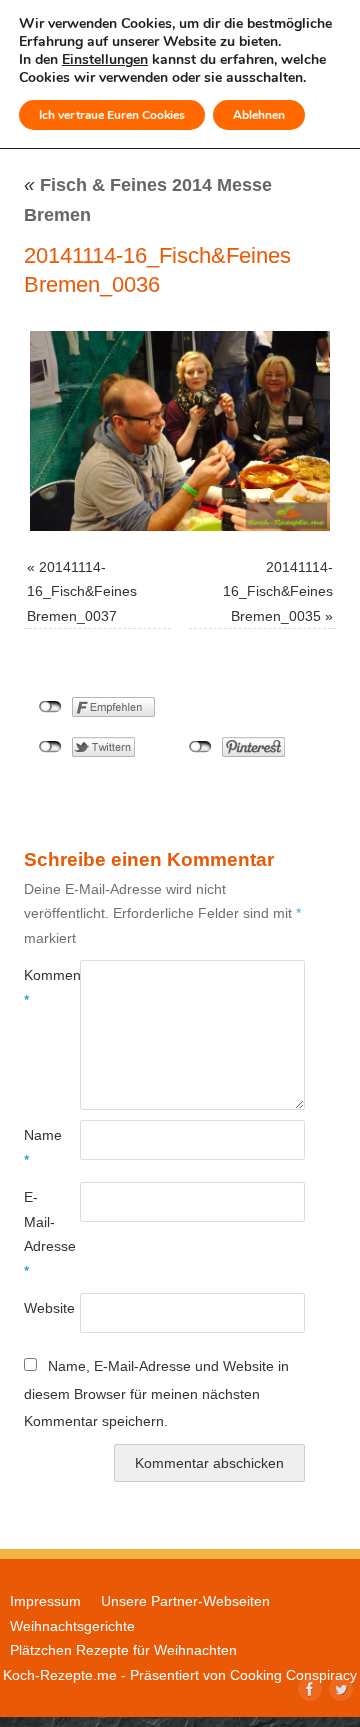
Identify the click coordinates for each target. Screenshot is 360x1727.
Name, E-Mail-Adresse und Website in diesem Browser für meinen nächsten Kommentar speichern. (156, 1393)
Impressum (45, 1601)
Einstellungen (105, 60)
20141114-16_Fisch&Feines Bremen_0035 (278, 591)
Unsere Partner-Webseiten (185, 1601)
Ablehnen (259, 115)
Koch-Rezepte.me (60, 1675)
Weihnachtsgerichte (72, 1626)
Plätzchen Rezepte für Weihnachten (123, 1650)
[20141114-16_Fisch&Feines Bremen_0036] (180, 431)
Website (38, 1308)
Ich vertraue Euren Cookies (112, 115)
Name (38, 1147)
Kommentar (38, 987)
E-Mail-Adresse (38, 1233)
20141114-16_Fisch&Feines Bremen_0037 (82, 591)
